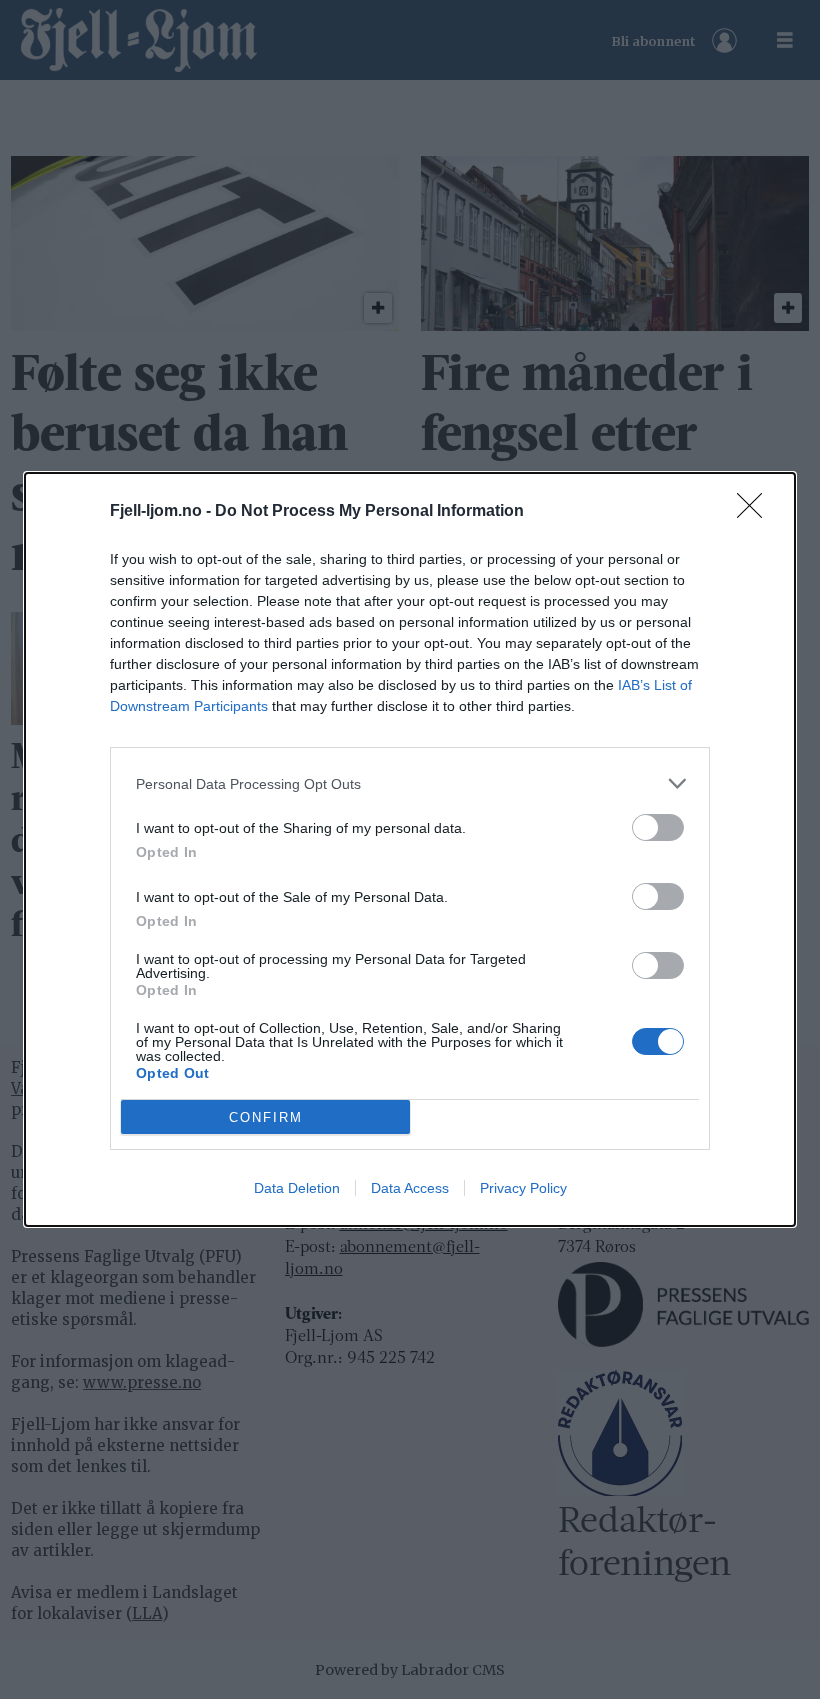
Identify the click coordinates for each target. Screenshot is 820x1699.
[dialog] (410, 849)
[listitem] (410, 783)
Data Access (410, 1188)
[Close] (756, 512)
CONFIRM (266, 1117)
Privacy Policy (523, 1188)
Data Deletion (297, 1188)
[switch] (658, 827)
